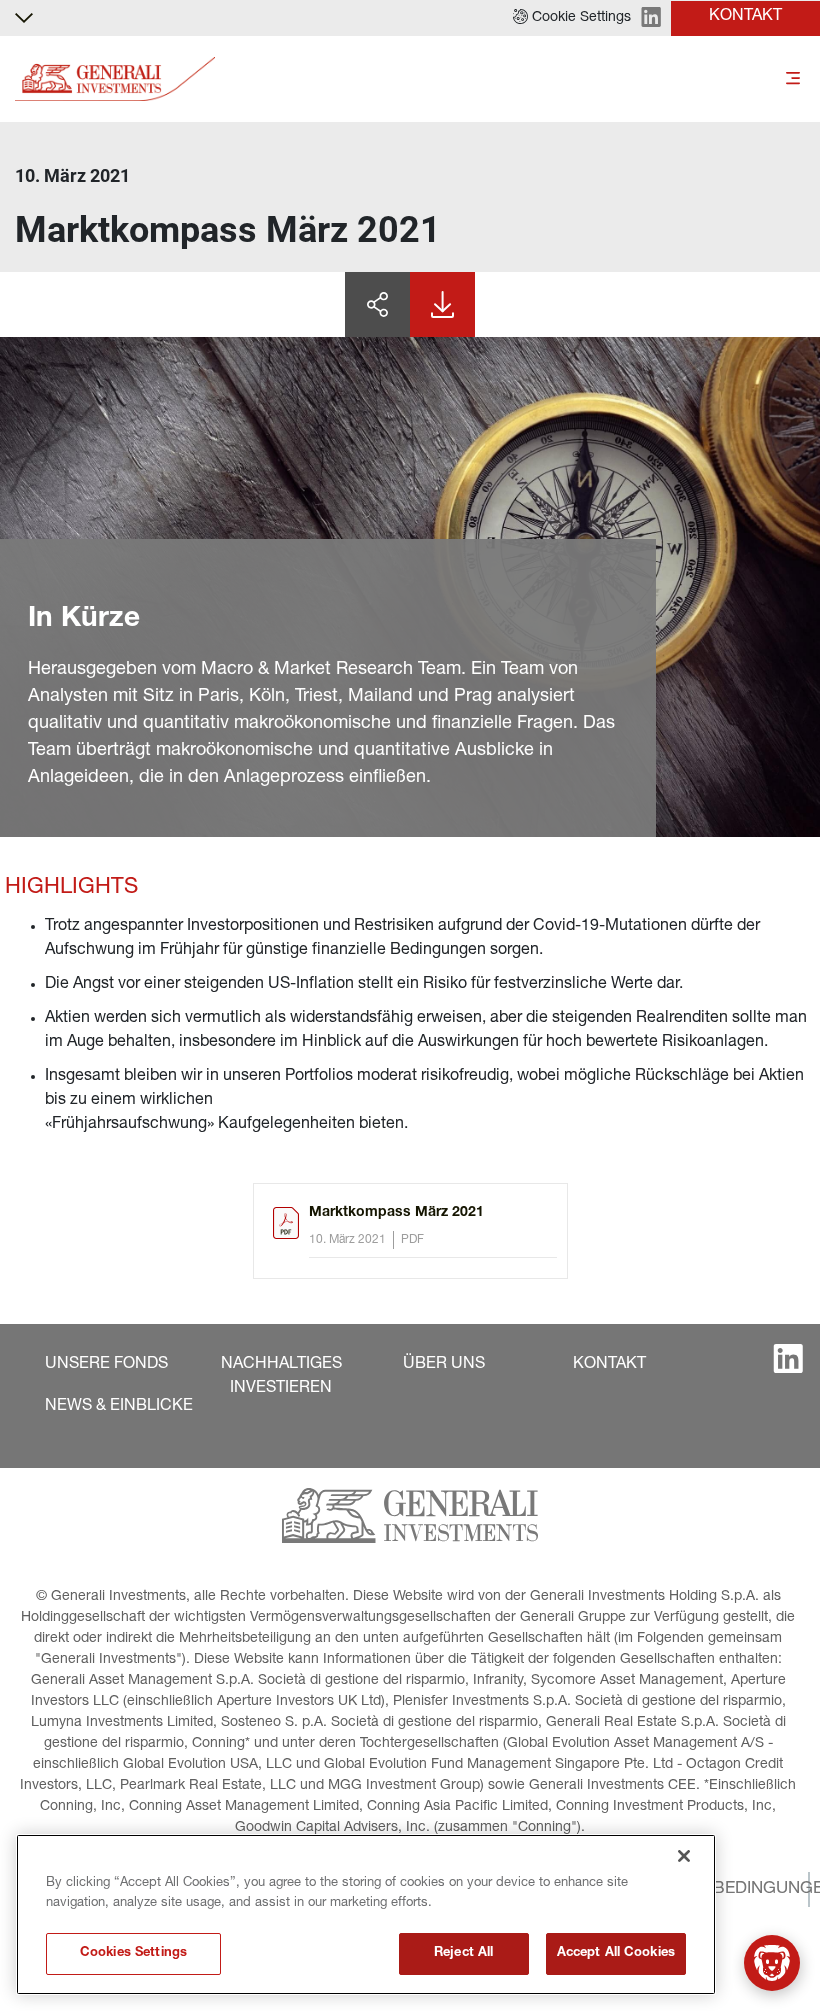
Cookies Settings (133, 1953)
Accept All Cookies (616, 1953)
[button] (572, 18)
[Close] (684, 1856)
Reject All (463, 1953)
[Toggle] (793, 79)
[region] (366, 1914)
